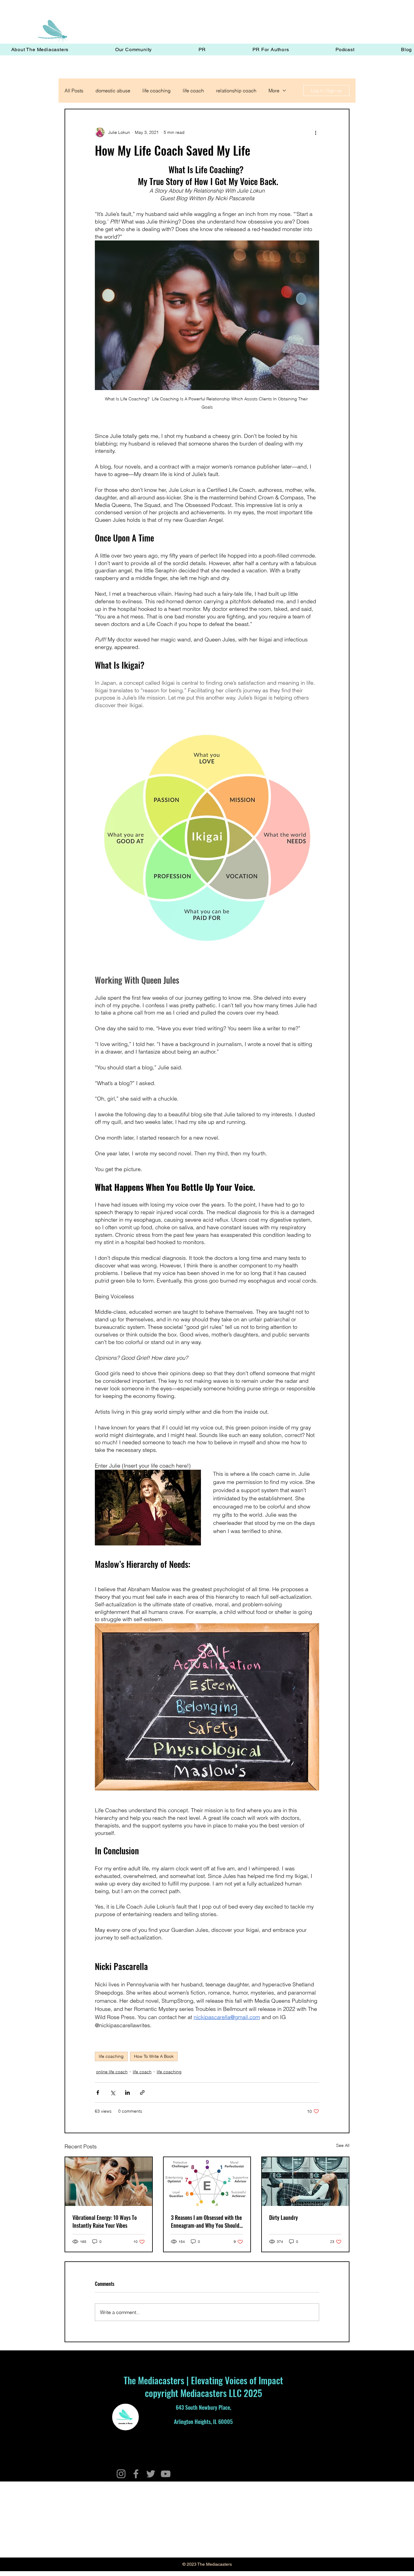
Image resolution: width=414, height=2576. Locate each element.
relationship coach (236, 91)
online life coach (112, 2072)
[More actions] (316, 132)
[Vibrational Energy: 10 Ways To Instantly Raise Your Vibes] (109, 2182)
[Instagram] (121, 2474)
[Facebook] (136, 2474)
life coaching (157, 91)
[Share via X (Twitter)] (113, 2093)
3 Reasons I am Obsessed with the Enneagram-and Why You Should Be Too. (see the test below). (206, 2221)
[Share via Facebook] (98, 2093)
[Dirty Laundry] (305, 2182)
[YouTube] (166, 2474)
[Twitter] (151, 2474)
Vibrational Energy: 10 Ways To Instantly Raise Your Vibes (105, 2221)
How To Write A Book (154, 2056)
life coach (193, 91)
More (274, 91)
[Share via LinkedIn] (127, 2093)
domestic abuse (113, 91)
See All (343, 2145)
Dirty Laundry (284, 2217)
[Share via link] (142, 2093)
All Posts (74, 91)
